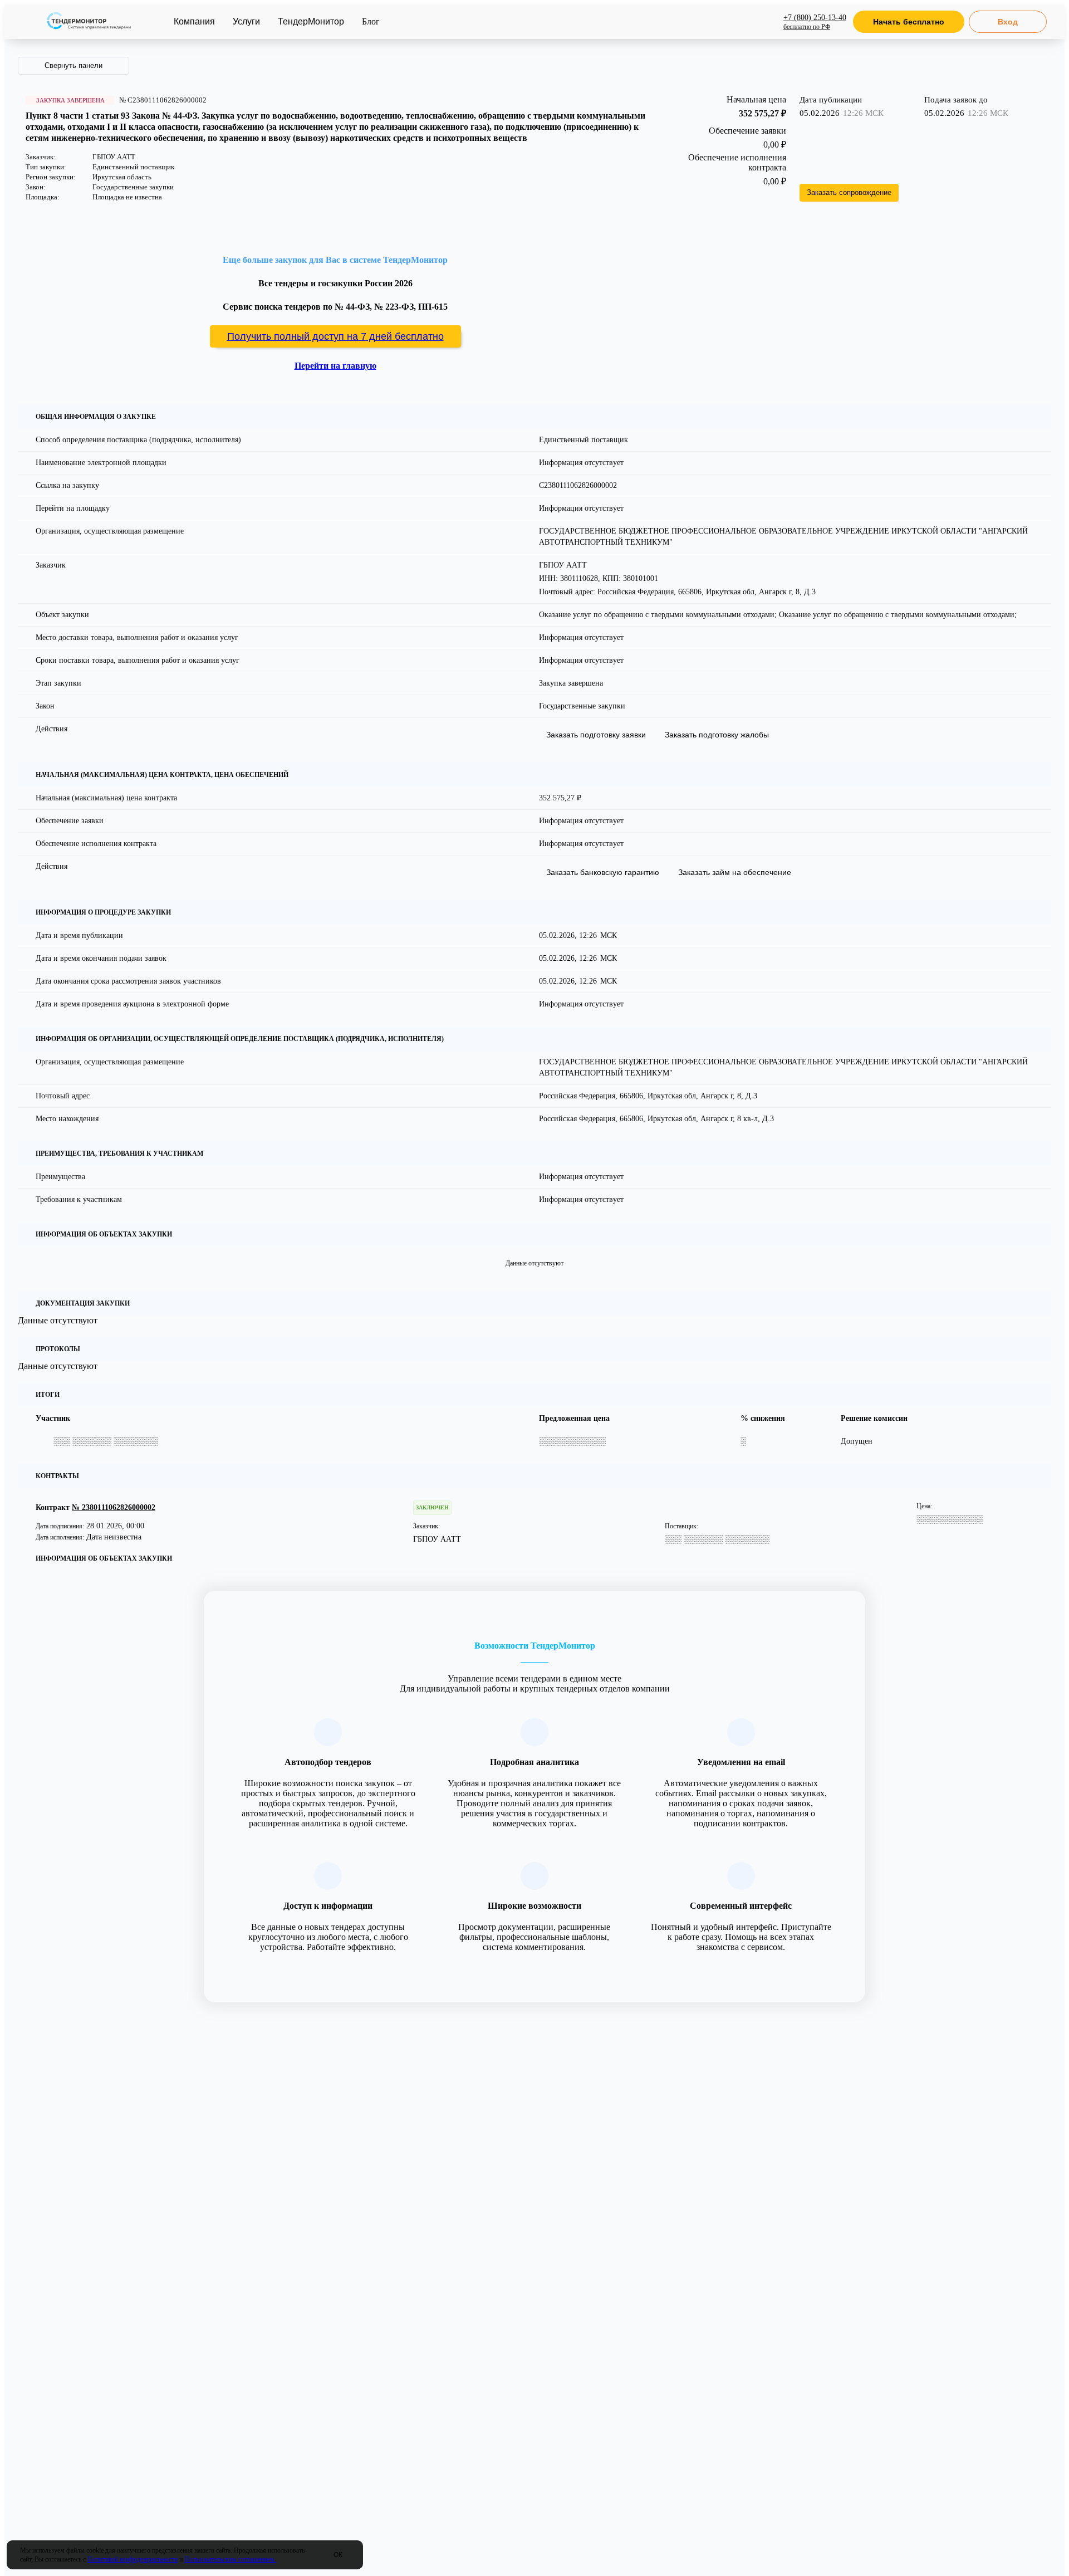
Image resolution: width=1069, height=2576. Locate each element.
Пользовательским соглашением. (230, 2559)
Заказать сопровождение (849, 192)
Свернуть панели (73, 65)
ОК (338, 2555)
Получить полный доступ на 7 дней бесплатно (335, 336)
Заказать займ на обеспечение (735, 872)
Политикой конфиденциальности (133, 2559)
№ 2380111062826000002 (114, 1507)
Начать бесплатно (909, 22)
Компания (194, 21)
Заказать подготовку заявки (596, 735)
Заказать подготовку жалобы (717, 735)
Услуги (246, 21)
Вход (1008, 22)
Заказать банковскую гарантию (603, 872)
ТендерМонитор (311, 21)
